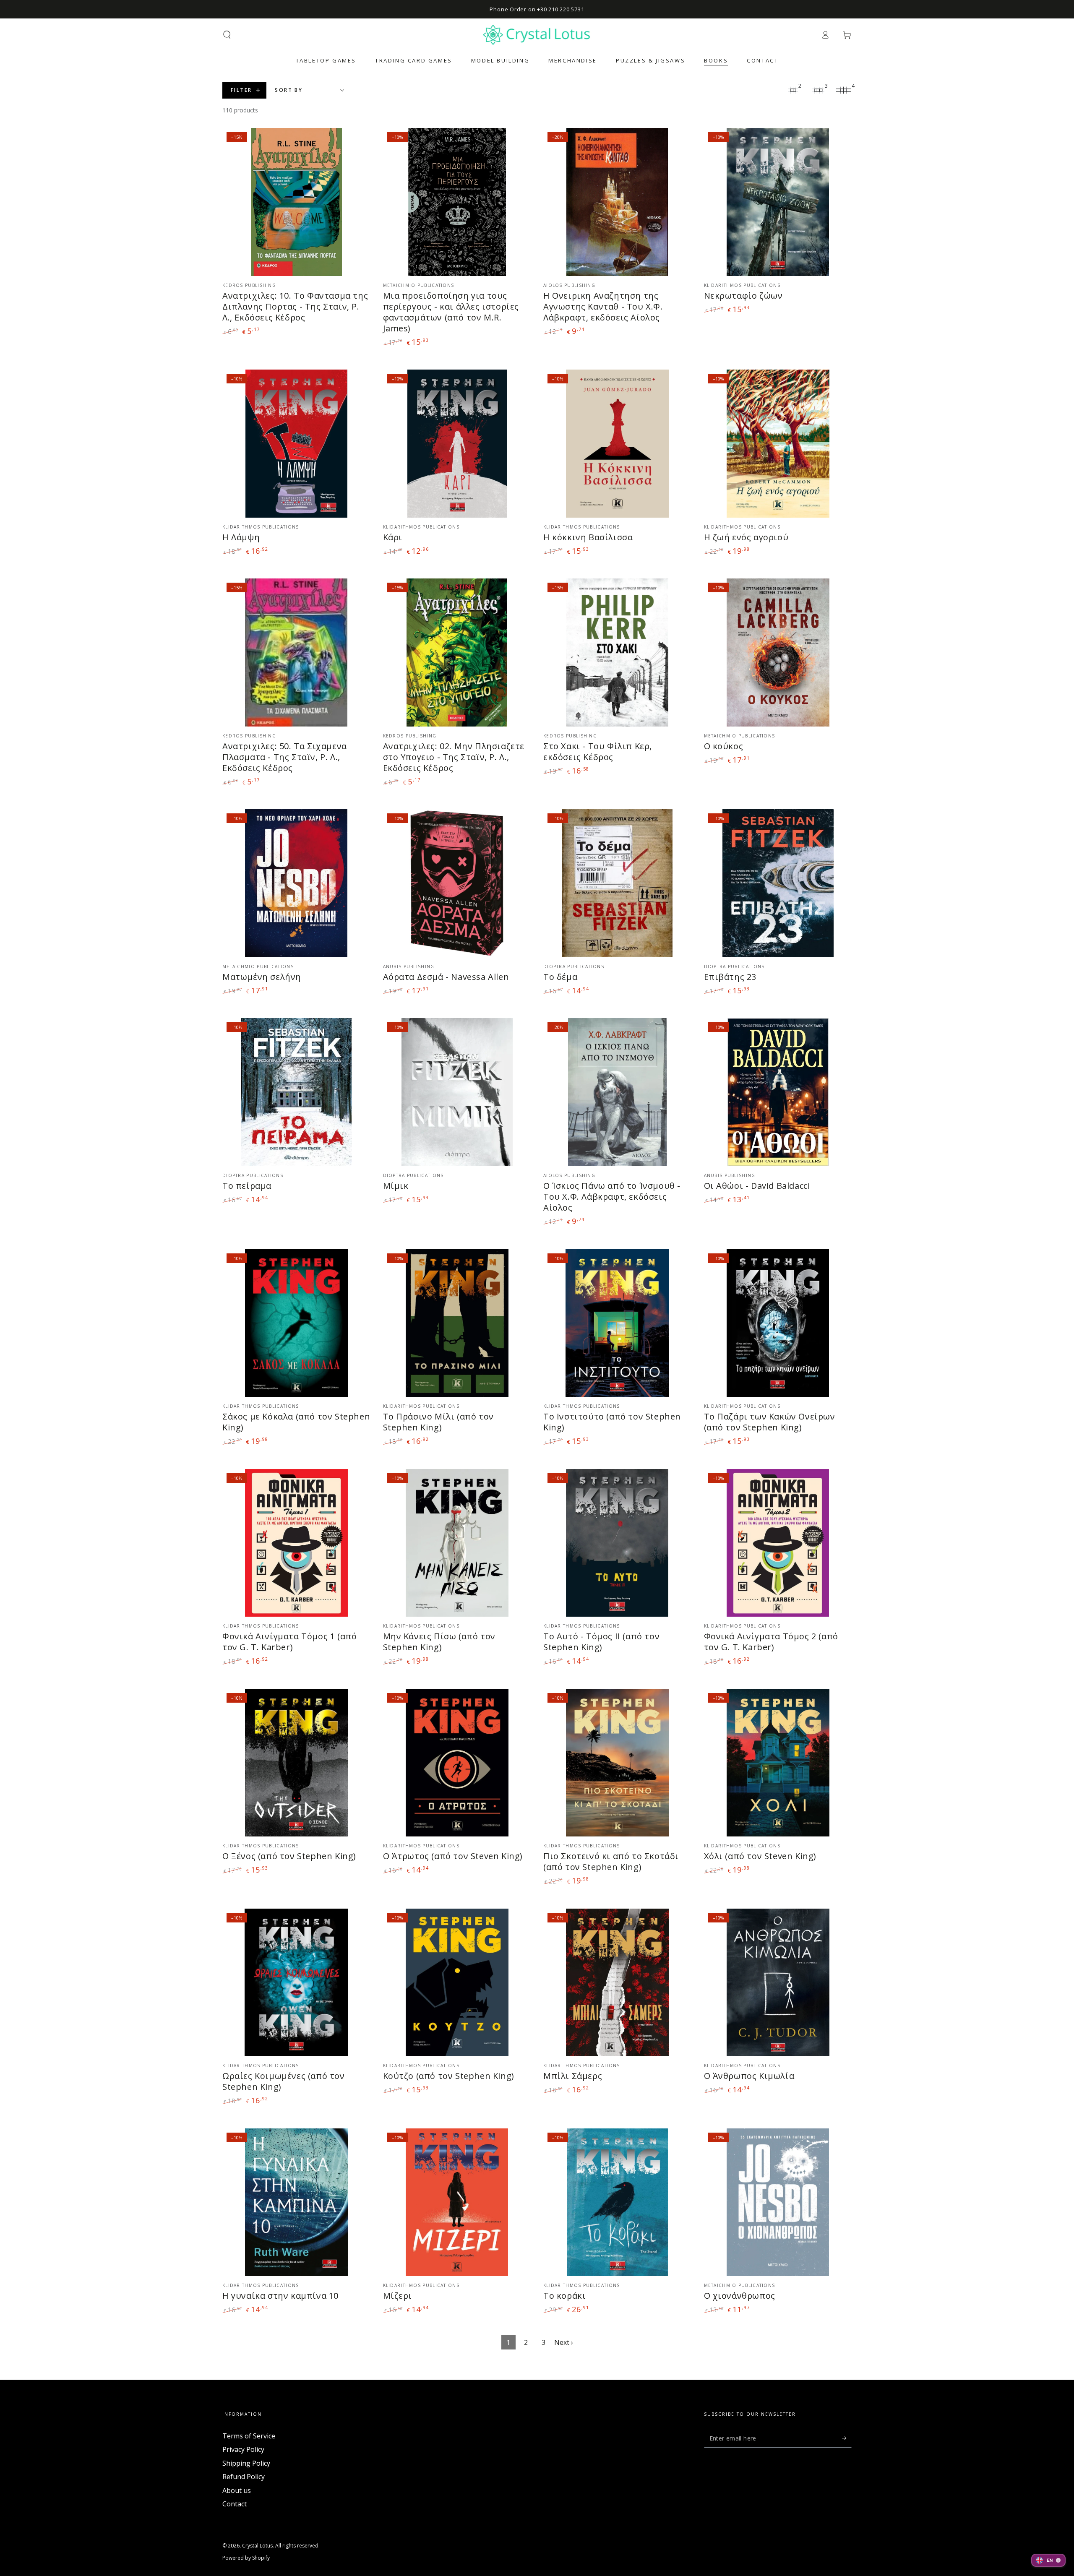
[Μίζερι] (457, 2202)
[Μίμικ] (457, 1092)
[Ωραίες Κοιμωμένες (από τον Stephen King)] (296, 1983)
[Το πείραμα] (296, 1092)
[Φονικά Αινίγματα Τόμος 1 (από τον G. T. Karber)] (296, 1543)
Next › (564, 2342)
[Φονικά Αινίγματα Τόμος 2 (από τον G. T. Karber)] (778, 1543)
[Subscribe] (847, 2438)
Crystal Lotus (257, 2546)
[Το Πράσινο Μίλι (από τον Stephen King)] (457, 1323)
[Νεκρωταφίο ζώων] (778, 202)
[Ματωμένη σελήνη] (296, 883)
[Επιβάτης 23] (778, 883)
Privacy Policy (243, 2449)
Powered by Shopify (246, 2558)
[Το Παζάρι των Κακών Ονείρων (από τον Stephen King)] (778, 1323)
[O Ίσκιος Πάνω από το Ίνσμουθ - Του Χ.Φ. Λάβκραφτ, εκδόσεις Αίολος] (617, 1092)
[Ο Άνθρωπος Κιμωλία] (778, 1983)
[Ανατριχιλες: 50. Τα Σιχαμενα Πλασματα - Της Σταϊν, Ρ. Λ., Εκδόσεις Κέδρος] (296, 652)
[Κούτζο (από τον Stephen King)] (457, 1983)
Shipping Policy (246, 2463)
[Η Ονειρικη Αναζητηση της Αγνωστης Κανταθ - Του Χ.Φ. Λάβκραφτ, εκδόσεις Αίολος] (617, 202)
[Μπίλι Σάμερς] (617, 1983)
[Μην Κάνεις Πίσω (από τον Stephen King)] (457, 1543)
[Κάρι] (457, 444)
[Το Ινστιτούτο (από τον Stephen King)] (617, 1323)
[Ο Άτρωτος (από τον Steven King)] (457, 1763)
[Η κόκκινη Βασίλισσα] (617, 444)
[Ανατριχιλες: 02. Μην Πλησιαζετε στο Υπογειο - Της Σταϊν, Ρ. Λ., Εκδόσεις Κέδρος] (457, 652)
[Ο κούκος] (778, 652)
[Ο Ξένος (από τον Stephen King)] (296, 1763)
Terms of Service (249, 2436)
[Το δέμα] (617, 883)
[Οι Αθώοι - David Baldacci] (778, 1092)
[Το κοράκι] (617, 2202)
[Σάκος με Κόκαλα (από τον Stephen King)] (296, 1323)
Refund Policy (244, 2477)
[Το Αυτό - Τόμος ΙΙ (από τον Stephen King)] (617, 1543)
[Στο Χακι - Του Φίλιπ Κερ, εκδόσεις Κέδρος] (617, 652)
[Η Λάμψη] (296, 444)
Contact (235, 2504)
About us (237, 2490)
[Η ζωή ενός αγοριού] (778, 444)
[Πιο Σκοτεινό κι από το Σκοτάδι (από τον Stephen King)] (617, 1763)
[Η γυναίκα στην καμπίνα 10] (296, 2202)
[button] (227, 35)
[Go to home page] (537, 35)
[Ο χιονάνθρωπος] (778, 2202)
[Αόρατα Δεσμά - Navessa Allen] (457, 883)
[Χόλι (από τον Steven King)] (778, 1763)
